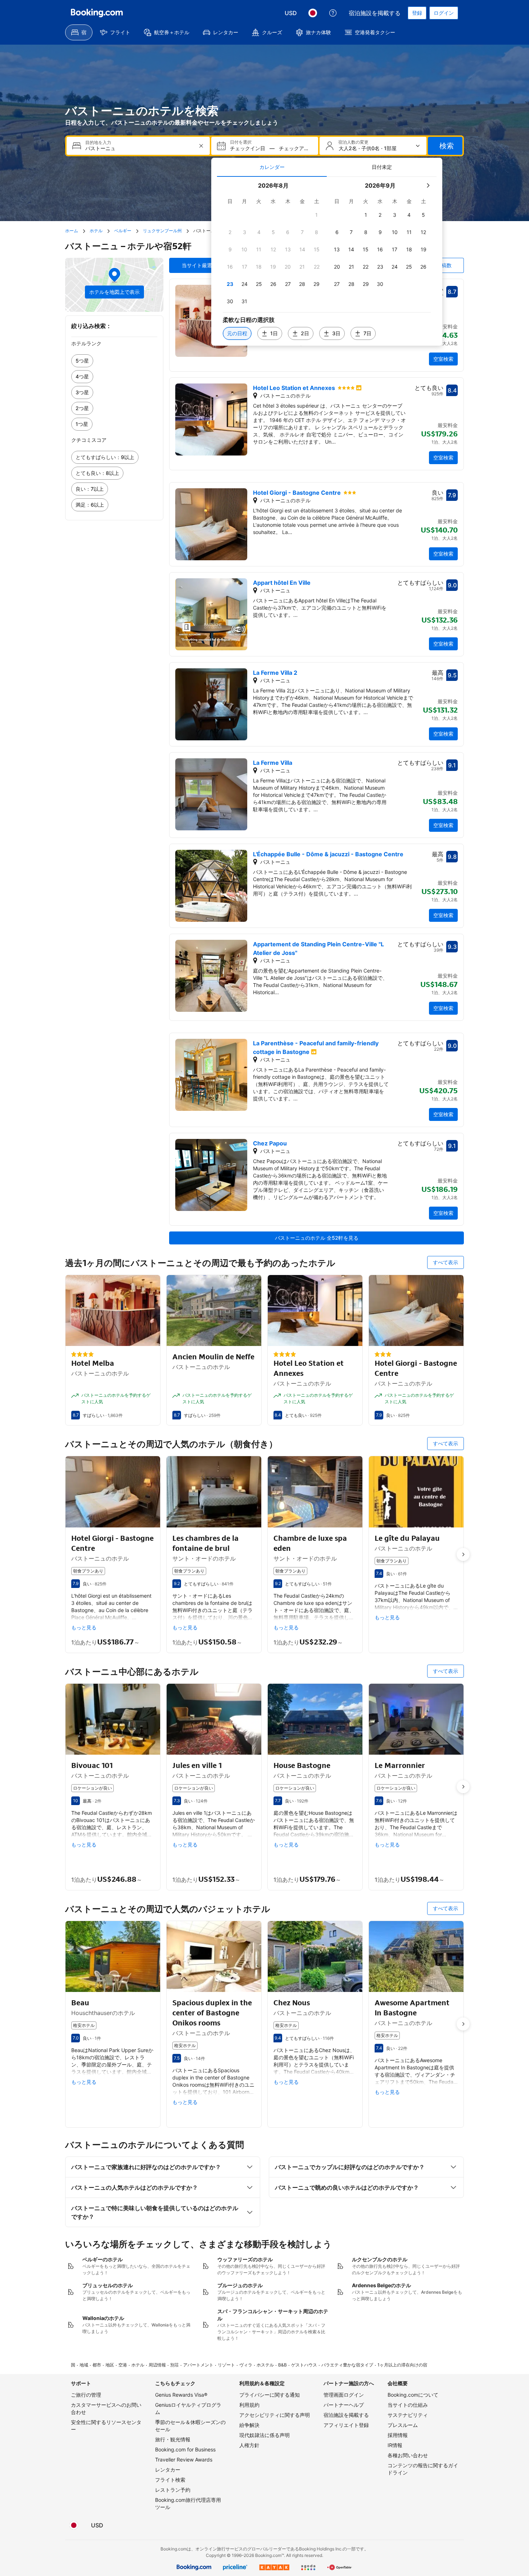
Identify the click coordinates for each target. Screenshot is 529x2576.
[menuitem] (79, 32)
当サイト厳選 (197, 265)
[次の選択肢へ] (463, 1554)
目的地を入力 (98, 143)
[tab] (272, 167)
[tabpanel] (327, 261)
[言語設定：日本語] (313, 13)
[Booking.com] (97, 13)
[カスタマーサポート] (333, 13)
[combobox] (139, 149)
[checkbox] (317, 215)
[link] (114, 361)
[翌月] (428, 185)
